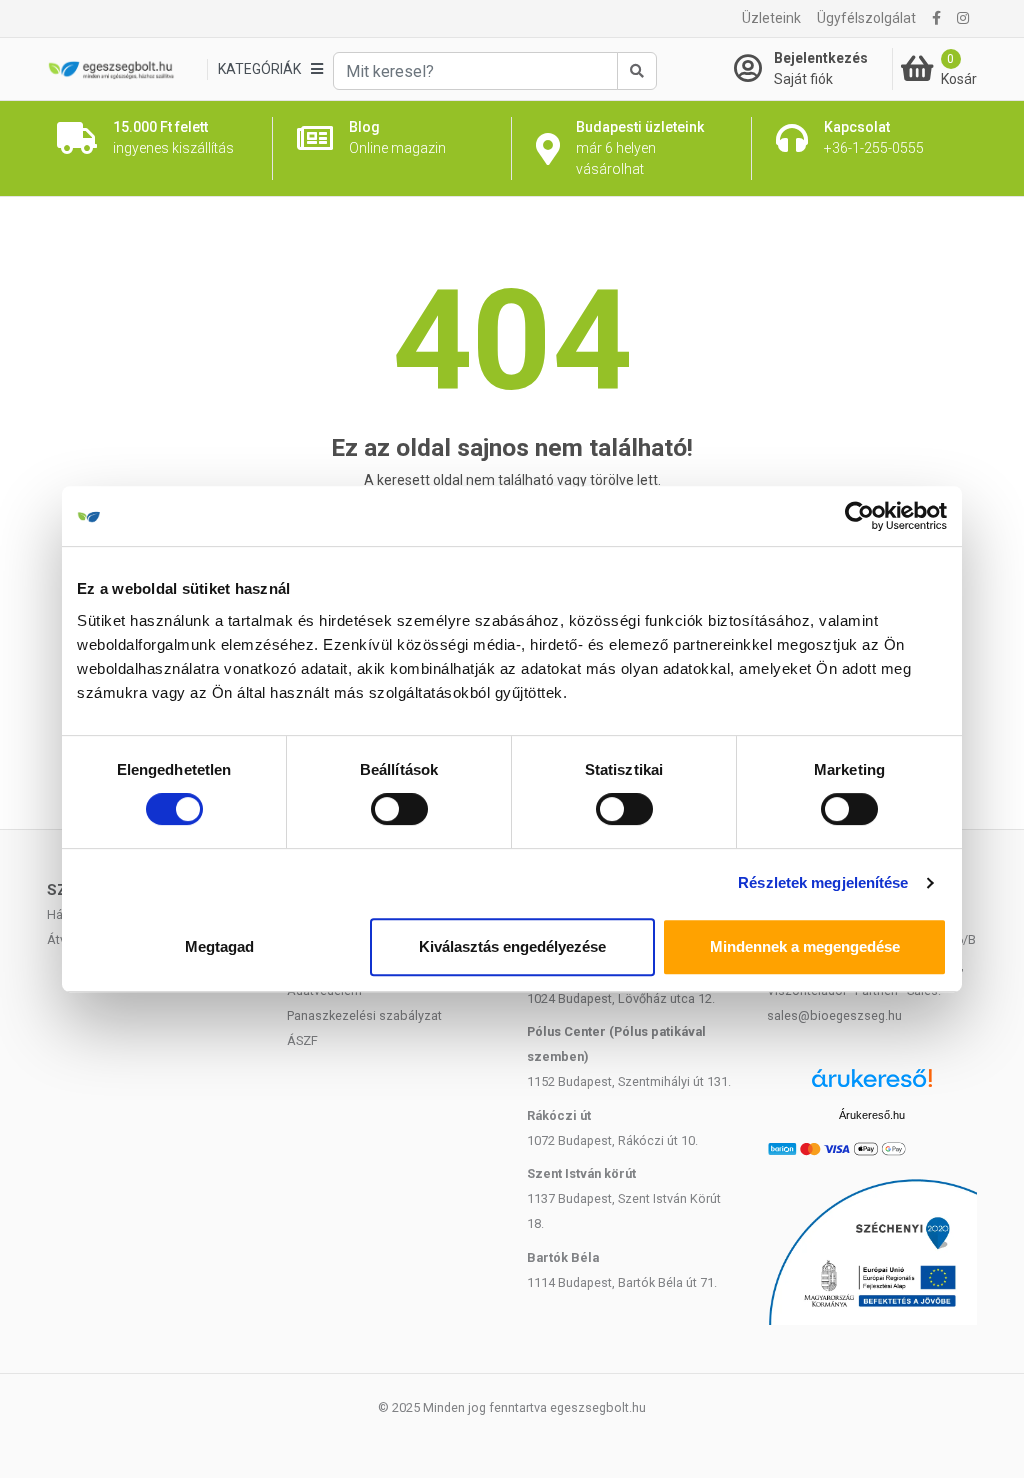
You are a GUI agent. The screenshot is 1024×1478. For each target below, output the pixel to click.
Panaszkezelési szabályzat (364, 1015)
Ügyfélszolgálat (866, 18)
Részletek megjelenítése (823, 882)
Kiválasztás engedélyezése (512, 946)
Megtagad (219, 946)
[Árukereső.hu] (872, 1085)
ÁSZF (302, 1040)
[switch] (399, 809)
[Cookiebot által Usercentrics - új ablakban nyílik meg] (859, 516)
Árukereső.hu (872, 1115)
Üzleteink (771, 18)
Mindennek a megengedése (805, 946)
